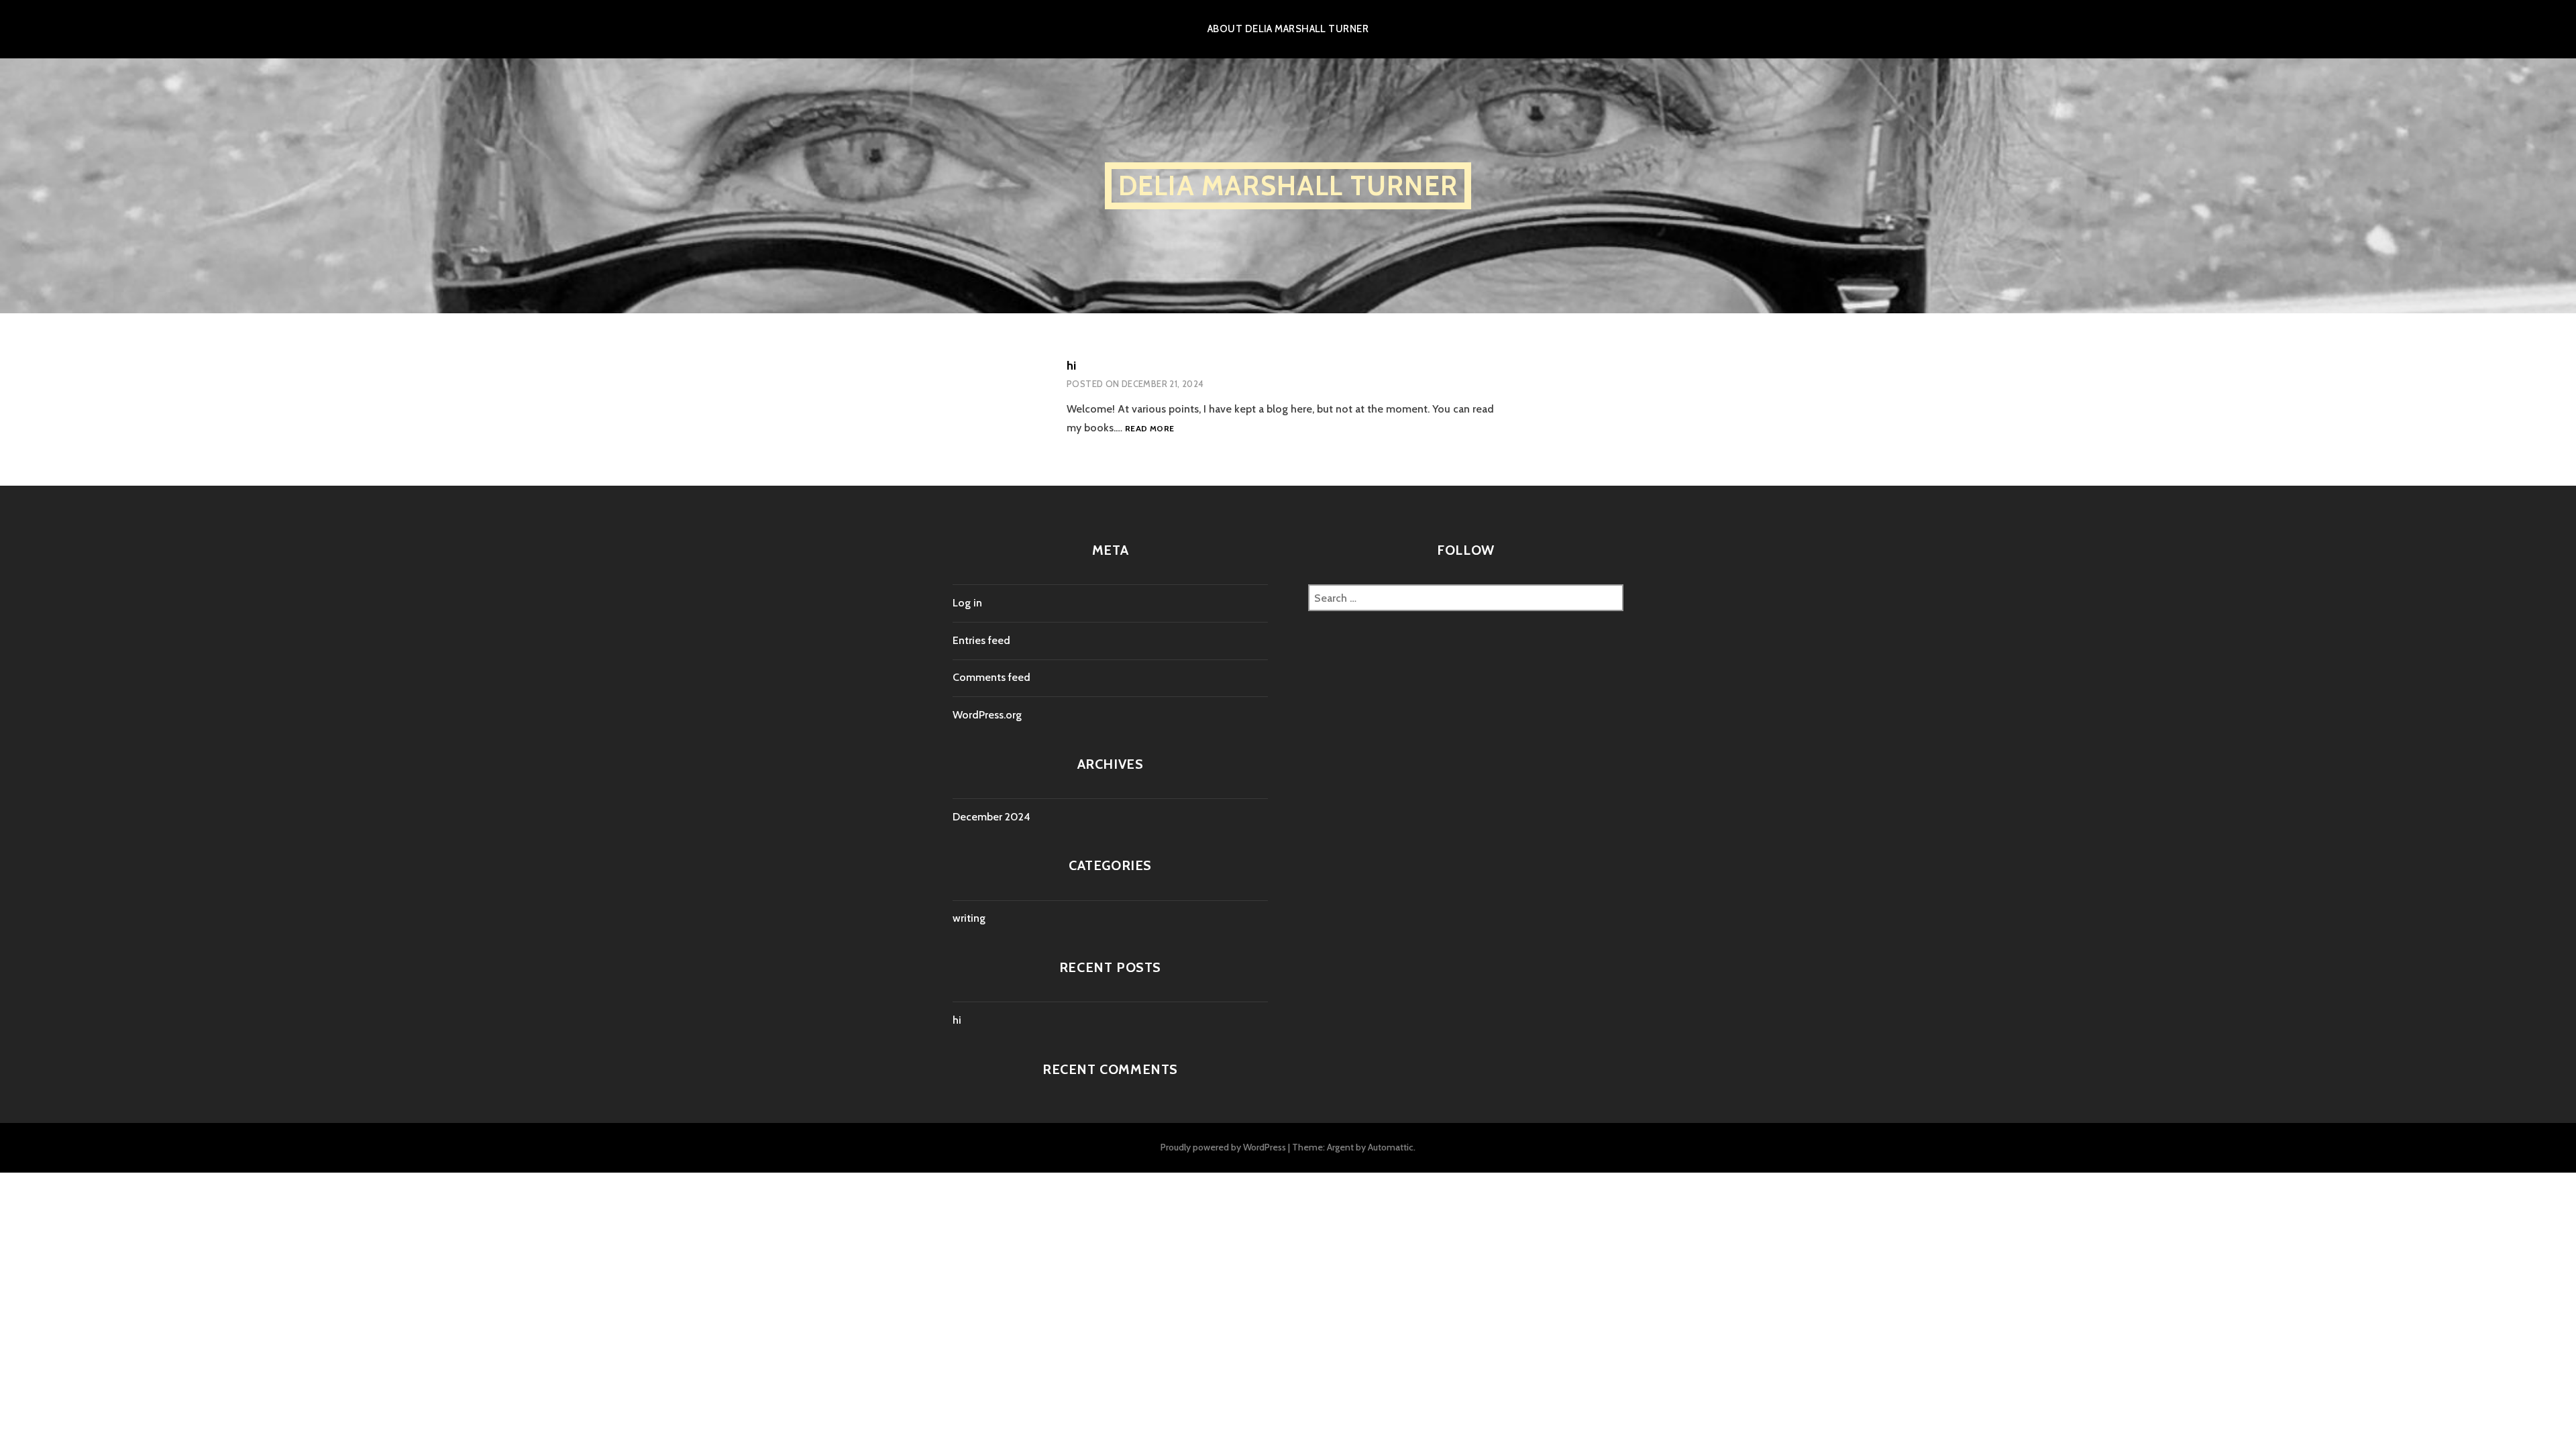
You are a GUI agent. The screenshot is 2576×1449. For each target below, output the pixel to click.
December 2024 (991, 817)
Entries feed (981, 640)
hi (1071, 366)
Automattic (1391, 1147)
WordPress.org (987, 715)
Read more (1149, 428)
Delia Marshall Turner (1288, 185)
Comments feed (991, 677)
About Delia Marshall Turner (1288, 29)
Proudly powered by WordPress (1223, 1147)
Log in (967, 603)
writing (969, 918)
